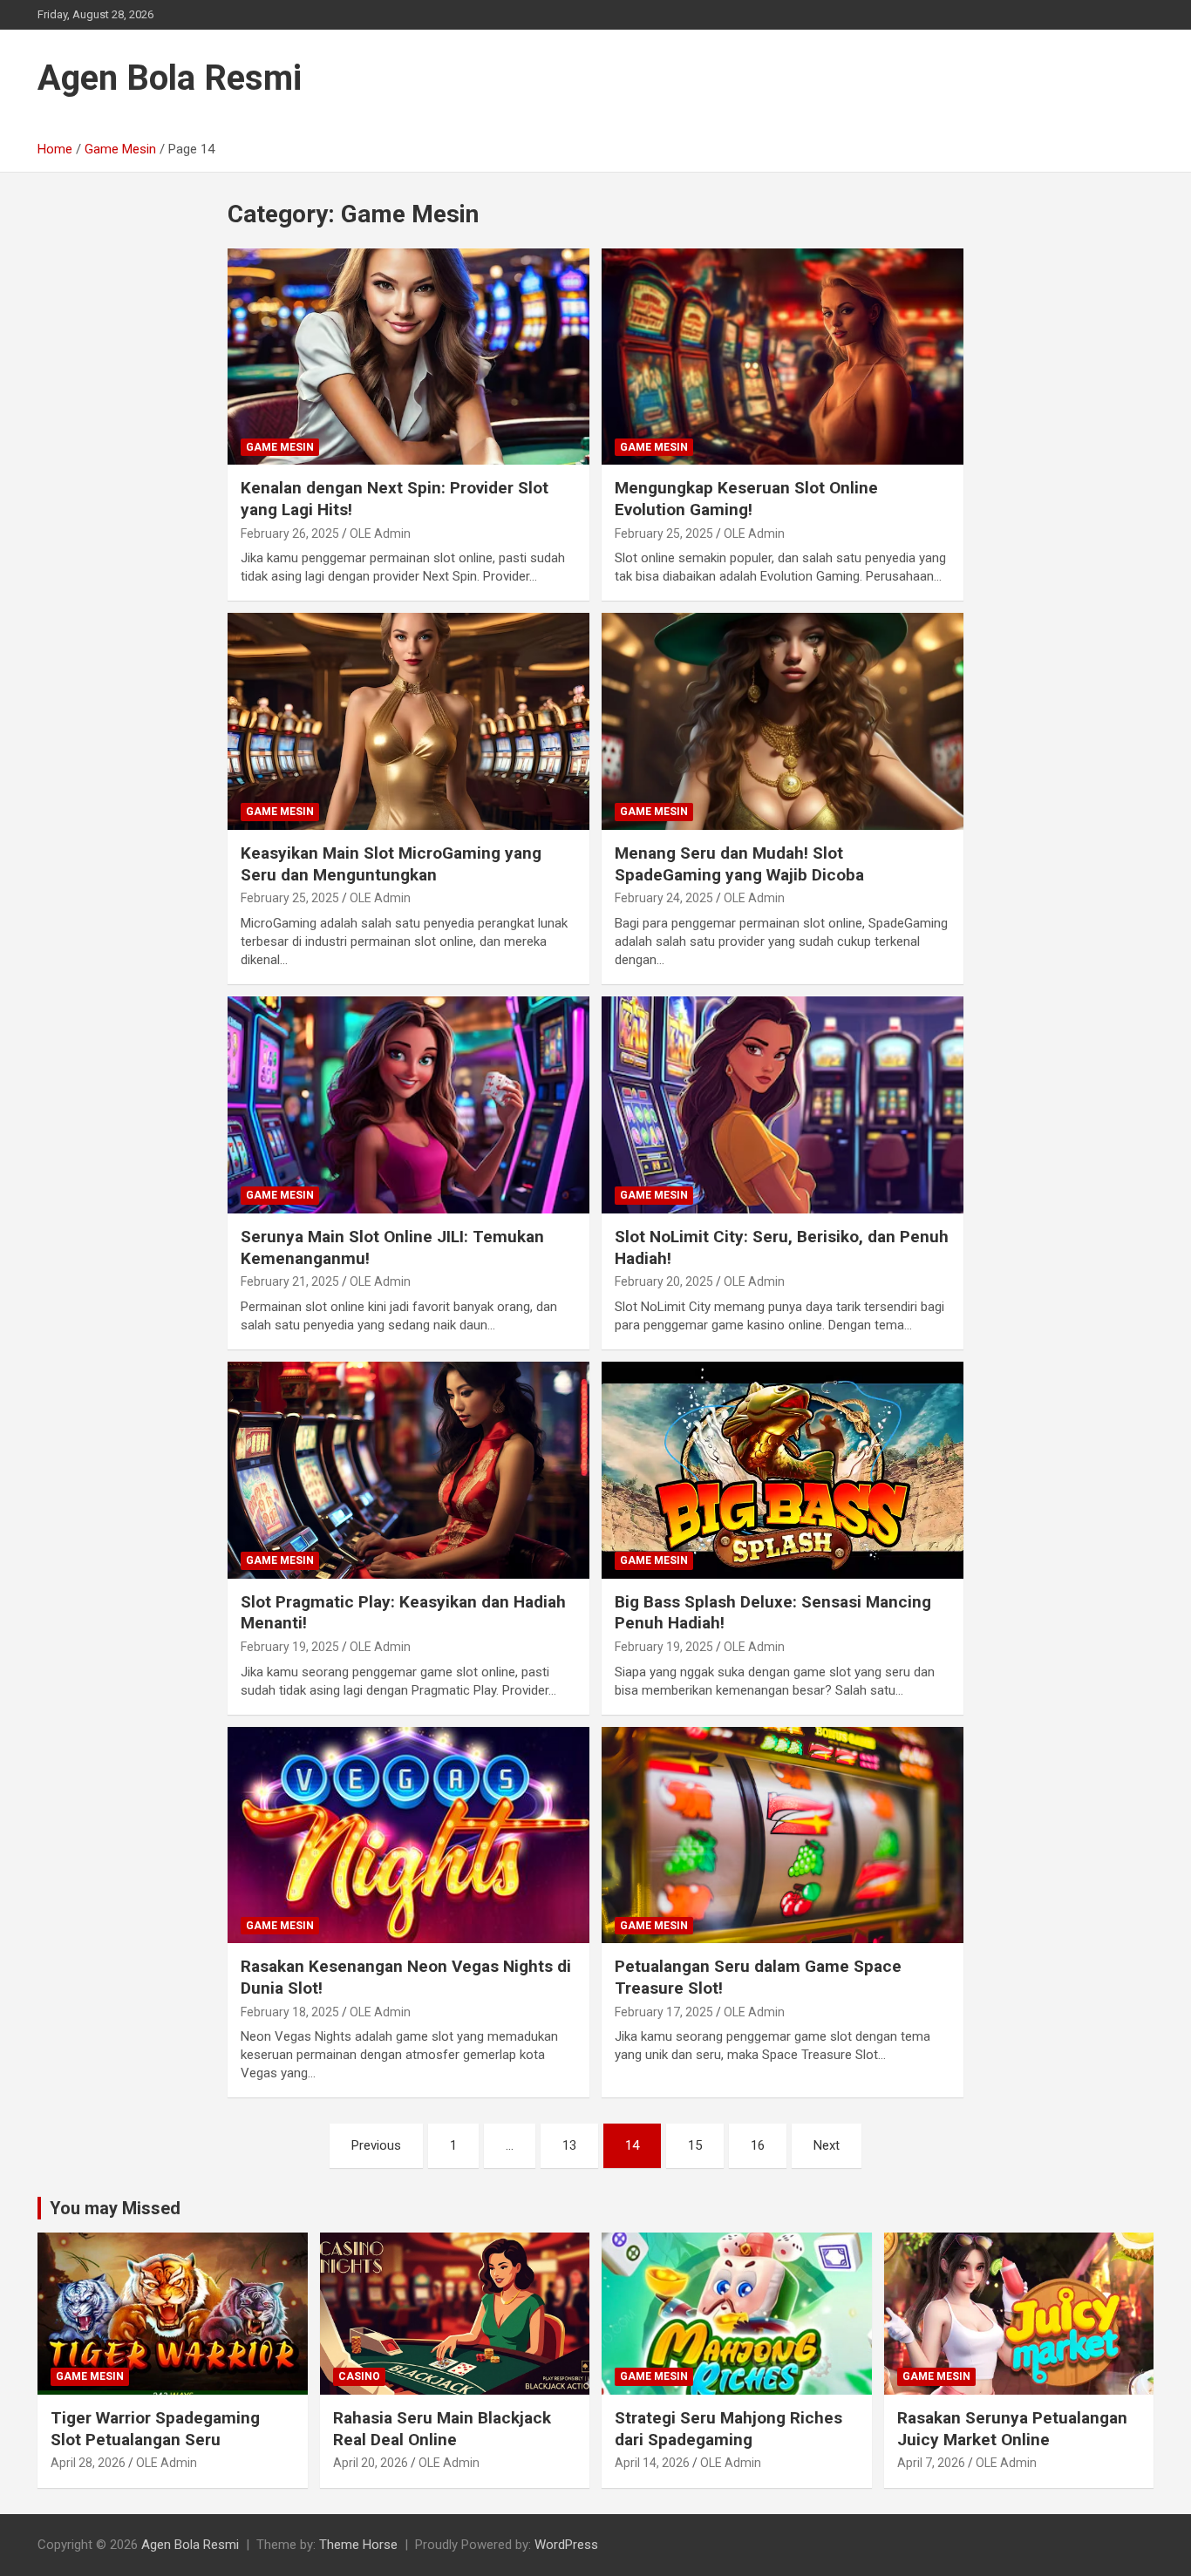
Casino (359, 2376)
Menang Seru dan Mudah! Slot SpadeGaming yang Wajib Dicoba (739, 864)
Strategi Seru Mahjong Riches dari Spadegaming (728, 2429)
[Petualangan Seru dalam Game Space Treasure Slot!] (783, 1835)
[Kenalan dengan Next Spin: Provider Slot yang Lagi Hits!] (408, 357)
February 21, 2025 (290, 1281)
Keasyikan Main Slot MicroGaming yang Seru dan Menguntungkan (391, 864)
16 (758, 2145)
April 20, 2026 (371, 2463)
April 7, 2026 (931, 2463)
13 (569, 2145)
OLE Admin (380, 534)
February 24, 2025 (664, 898)
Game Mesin (280, 447)
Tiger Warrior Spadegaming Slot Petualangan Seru (155, 2429)
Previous (376, 2145)
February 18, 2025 (290, 2012)
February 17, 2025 (664, 2012)
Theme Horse (358, 2545)
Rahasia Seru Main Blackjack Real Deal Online (442, 2429)
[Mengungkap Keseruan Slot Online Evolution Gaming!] (783, 357)
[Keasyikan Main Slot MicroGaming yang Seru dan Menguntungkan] (408, 722)
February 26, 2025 (290, 534)
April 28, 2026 (88, 2463)
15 (695, 2145)
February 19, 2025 (290, 1647)
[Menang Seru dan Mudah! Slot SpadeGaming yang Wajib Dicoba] (783, 722)
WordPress (566, 2545)
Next (827, 2145)
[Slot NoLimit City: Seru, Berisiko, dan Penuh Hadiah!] (783, 1104)
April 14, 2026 (652, 2463)
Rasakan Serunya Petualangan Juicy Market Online (1012, 2429)
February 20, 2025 (664, 1281)
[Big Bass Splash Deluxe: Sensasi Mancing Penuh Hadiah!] (783, 1470)
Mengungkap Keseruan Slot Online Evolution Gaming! (746, 499)
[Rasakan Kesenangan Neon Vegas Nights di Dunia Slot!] (408, 1835)
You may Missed (115, 2208)
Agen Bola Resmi (170, 78)
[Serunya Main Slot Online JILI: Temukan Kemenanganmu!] (408, 1104)
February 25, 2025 (664, 534)
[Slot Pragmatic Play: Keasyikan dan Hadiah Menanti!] (408, 1470)
